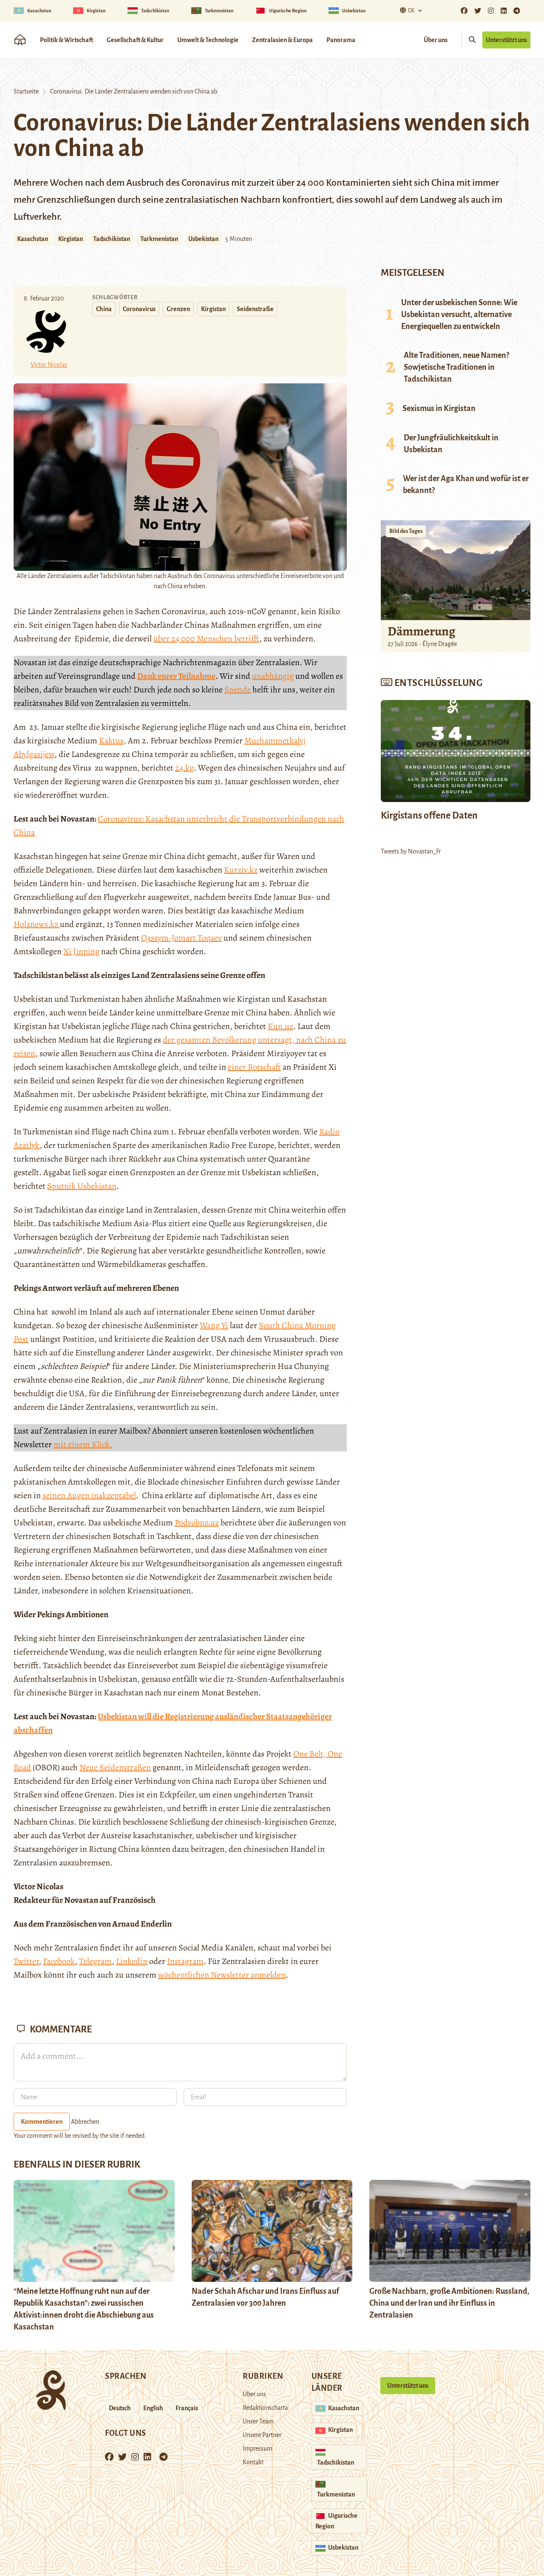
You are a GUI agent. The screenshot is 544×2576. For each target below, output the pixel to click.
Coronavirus (139, 309)
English (153, 2408)
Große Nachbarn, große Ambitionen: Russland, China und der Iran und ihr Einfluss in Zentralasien (449, 2303)
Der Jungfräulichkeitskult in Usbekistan (451, 444)
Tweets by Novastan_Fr (411, 851)
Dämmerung (421, 631)
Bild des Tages (406, 531)
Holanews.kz (37, 924)
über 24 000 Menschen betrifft (206, 639)
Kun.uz (280, 1026)
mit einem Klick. (83, 1444)
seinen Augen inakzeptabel (89, 1495)
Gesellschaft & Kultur (135, 40)
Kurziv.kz (241, 870)
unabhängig (273, 676)
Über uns (436, 40)
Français (187, 2408)
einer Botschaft (254, 1067)
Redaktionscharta (265, 2408)
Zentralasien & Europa (282, 40)
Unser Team (258, 2421)
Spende (238, 690)
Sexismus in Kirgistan (439, 408)
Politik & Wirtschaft (67, 40)
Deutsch (120, 2408)
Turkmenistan (159, 239)
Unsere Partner (262, 2435)
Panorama (341, 40)
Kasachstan (33, 239)
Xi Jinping (81, 951)
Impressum (258, 2448)
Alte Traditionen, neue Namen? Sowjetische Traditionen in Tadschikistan (456, 367)
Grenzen (178, 309)
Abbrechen (85, 2122)
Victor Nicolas (49, 365)
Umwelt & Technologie (208, 40)
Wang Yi (214, 1325)
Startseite (26, 91)
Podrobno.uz (197, 1523)
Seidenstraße (255, 309)
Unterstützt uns (506, 40)
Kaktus (111, 741)
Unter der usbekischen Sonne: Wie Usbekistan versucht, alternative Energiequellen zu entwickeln (459, 315)
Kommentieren (42, 2122)
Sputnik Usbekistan (82, 1186)
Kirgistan (71, 239)
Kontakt (253, 2462)
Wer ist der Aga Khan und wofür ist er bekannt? (466, 485)
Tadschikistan (112, 239)
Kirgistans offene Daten (429, 816)
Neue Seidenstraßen (115, 1767)
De (411, 11)
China (104, 309)
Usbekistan (203, 239)
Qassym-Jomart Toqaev (181, 938)
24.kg (184, 768)
